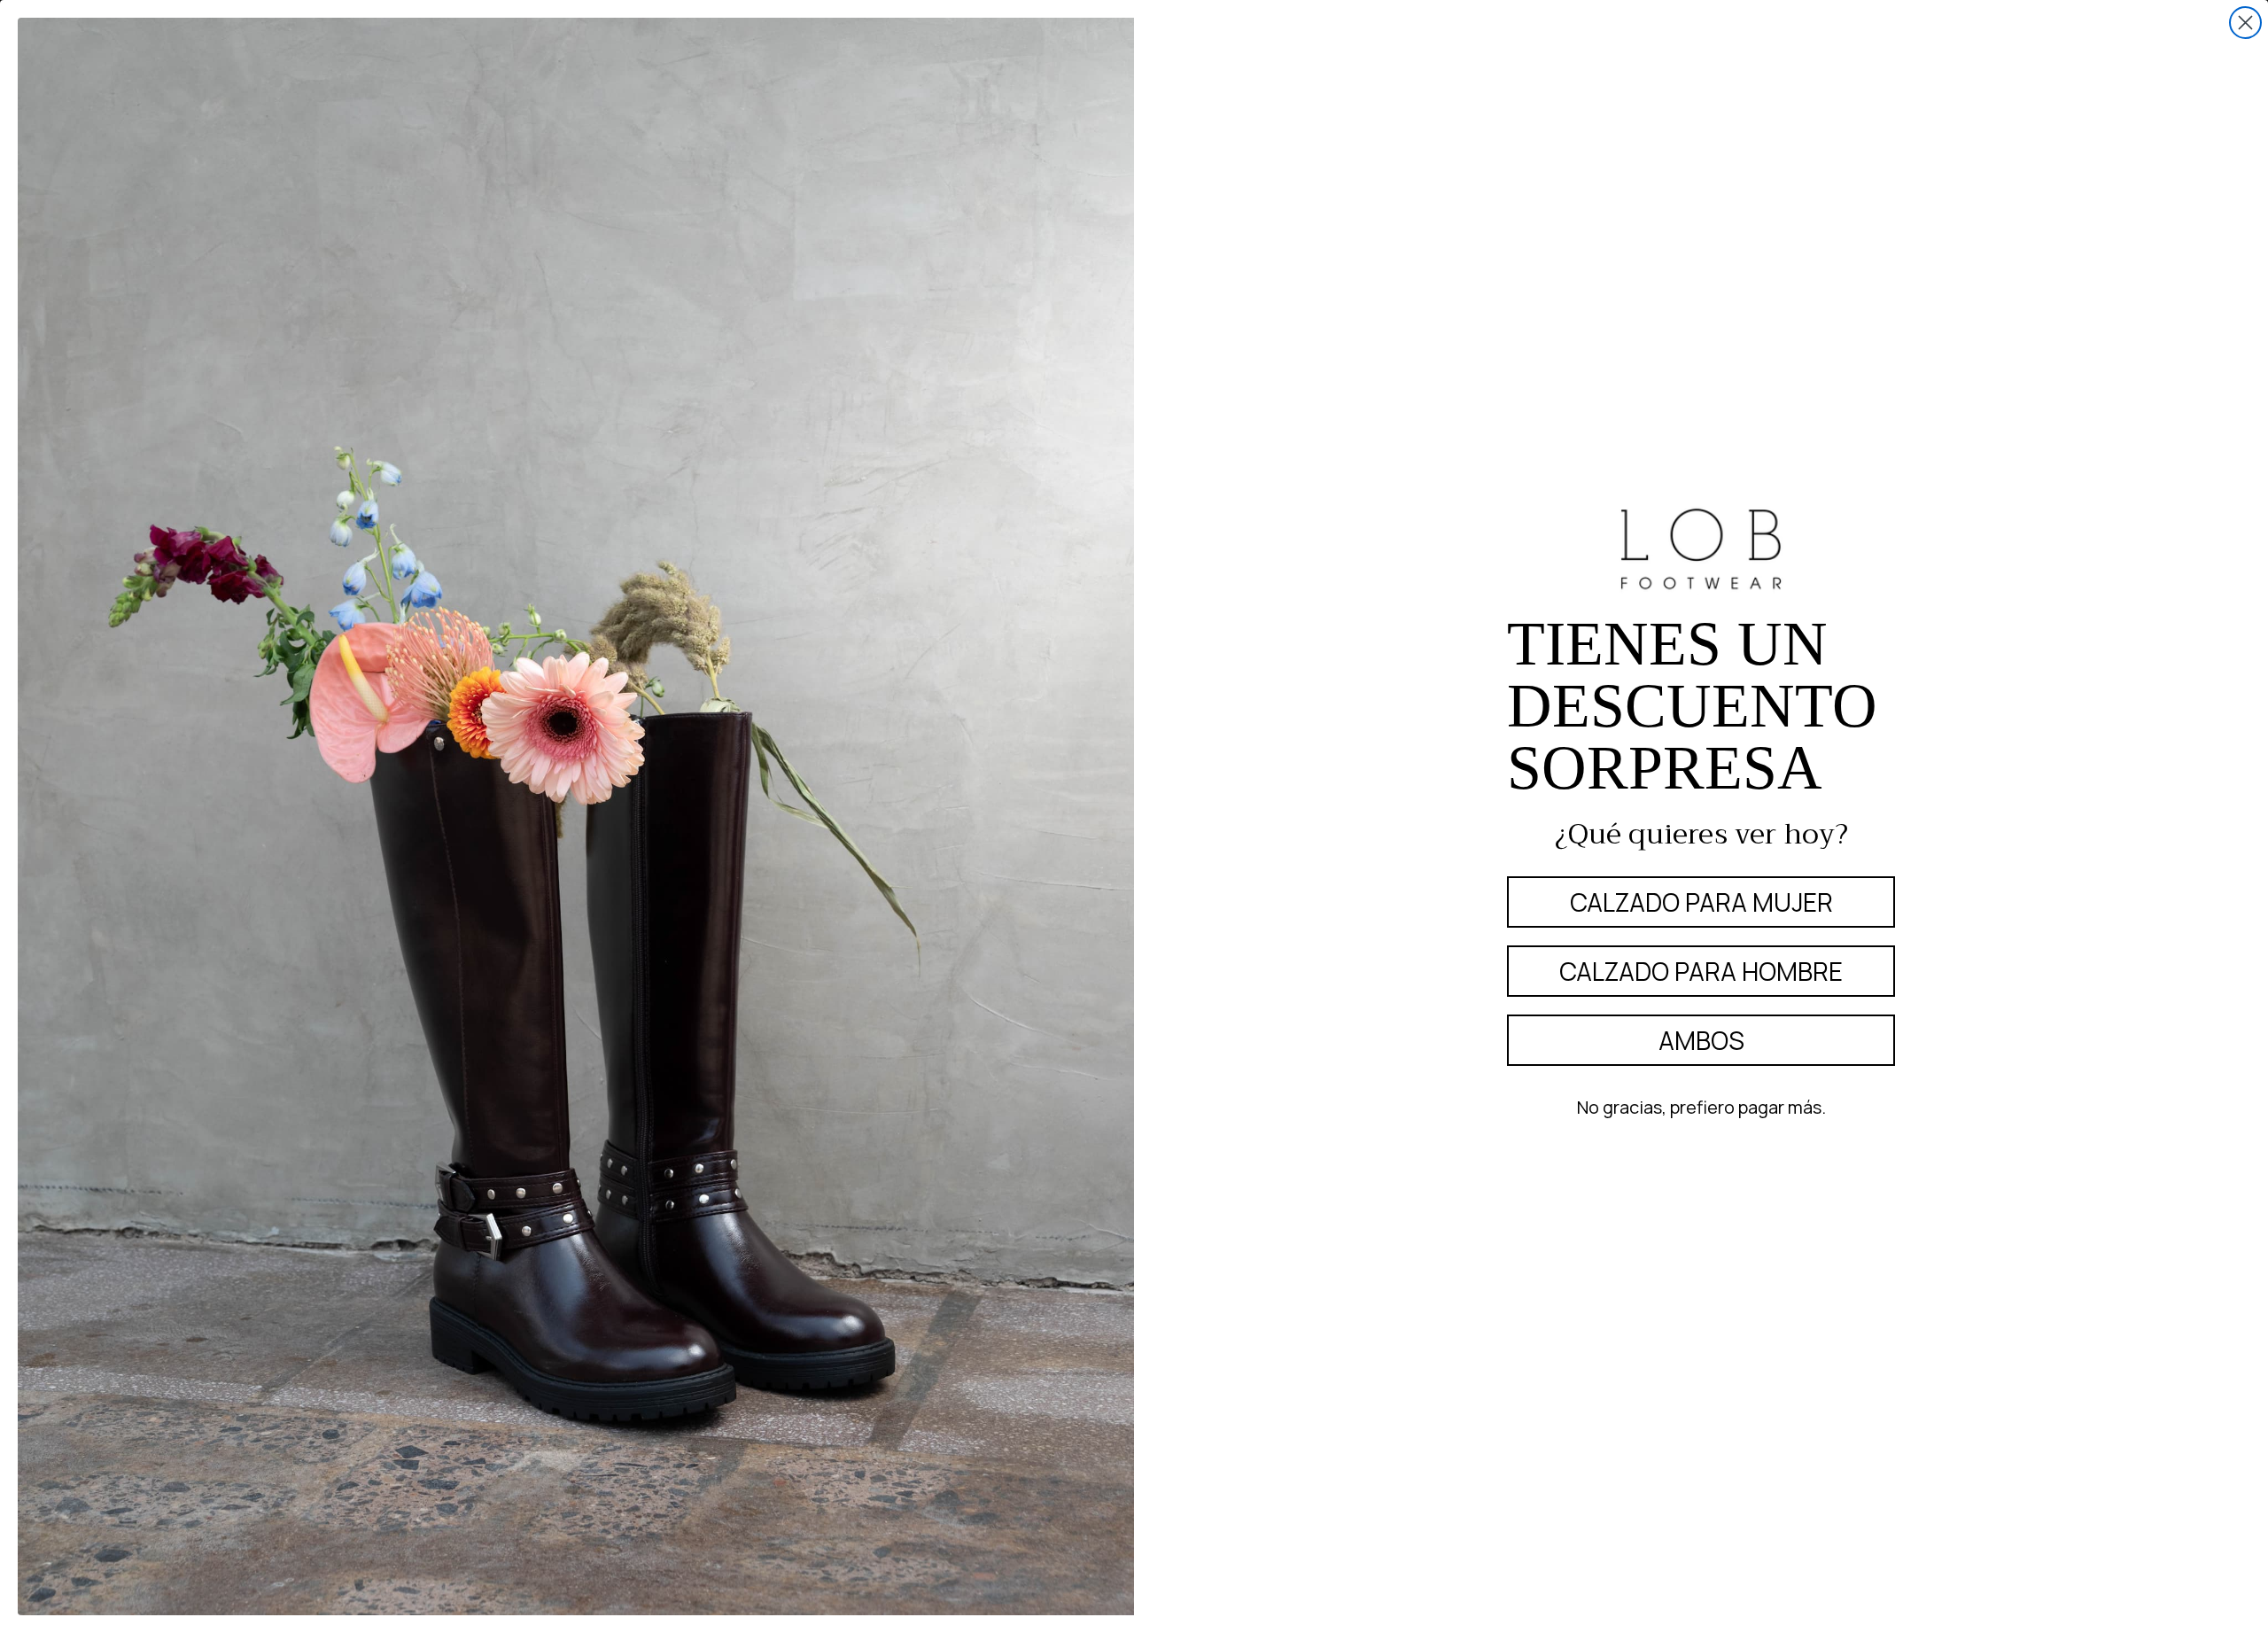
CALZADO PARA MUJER (1701, 902)
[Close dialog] (2245, 23)
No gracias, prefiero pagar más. (1701, 1107)
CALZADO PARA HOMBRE (1701, 971)
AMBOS (1701, 1040)
